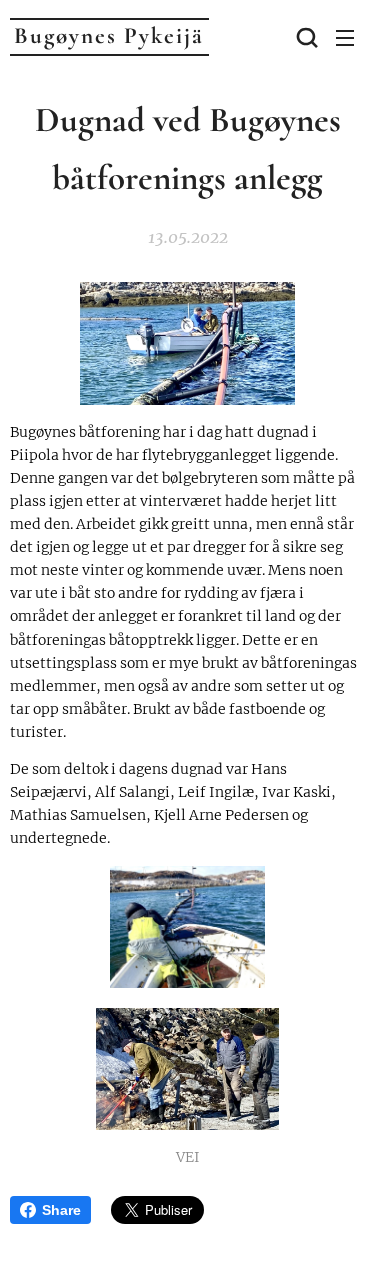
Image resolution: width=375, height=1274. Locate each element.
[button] (305, 37)
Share (61, 1210)
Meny (345, 37)
